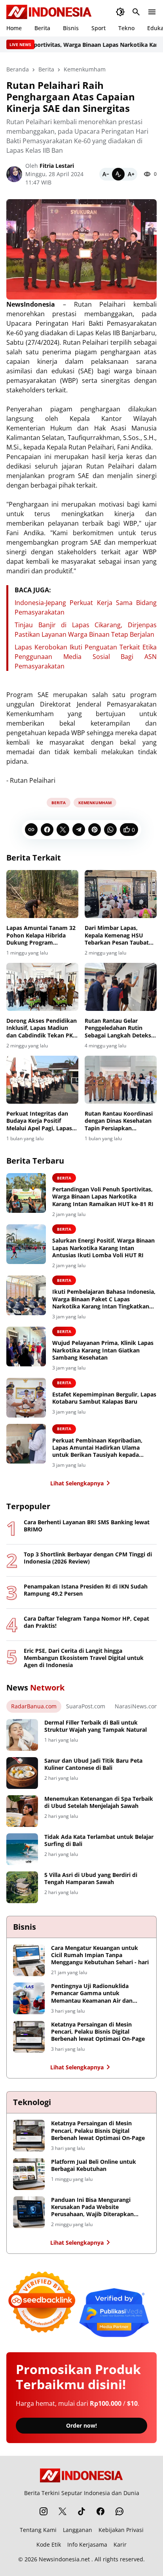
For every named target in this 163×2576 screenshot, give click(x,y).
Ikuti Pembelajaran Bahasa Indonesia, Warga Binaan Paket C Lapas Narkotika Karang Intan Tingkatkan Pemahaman (104, 1299)
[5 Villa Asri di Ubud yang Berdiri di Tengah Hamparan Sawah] (22, 1887)
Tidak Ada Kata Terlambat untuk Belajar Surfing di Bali (99, 1840)
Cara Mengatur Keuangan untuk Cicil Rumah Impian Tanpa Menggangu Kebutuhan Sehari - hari (100, 1955)
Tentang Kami (38, 2530)
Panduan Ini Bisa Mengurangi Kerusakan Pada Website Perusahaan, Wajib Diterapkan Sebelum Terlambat (92, 2207)
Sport (99, 28)
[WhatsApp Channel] (119, 2511)
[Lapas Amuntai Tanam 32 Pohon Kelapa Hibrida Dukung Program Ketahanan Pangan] (42, 894)
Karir (120, 2544)
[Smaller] (106, 174)
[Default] (118, 174)
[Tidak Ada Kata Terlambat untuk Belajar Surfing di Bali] (22, 1849)
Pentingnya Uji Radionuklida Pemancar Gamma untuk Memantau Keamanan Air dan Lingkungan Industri (92, 1993)
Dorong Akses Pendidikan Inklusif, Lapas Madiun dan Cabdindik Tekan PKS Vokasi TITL (42, 1028)
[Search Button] (136, 12)
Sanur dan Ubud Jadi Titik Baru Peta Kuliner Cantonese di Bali (93, 1764)
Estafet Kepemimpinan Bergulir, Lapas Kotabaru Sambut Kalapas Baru (104, 1398)
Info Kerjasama (87, 2544)
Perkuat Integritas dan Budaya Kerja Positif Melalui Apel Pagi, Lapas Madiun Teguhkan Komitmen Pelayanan (39, 1121)
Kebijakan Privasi (121, 2530)
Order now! (81, 2425)
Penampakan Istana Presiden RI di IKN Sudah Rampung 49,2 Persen (86, 1590)
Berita (42, 28)
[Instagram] (44, 2511)
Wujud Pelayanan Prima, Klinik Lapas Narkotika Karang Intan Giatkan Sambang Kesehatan (103, 1350)
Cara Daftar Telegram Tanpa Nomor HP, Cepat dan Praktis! (86, 1622)
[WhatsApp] (110, 830)
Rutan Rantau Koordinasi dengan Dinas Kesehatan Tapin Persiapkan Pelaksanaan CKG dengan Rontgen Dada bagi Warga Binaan (120, 1121)
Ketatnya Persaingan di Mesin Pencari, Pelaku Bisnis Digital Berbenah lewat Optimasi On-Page (98, 2032)
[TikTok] (81, 2511)
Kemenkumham (95, 803)
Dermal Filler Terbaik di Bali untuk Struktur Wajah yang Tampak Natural (96, 1726)
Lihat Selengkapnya (77, 1483)
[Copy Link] (31, 830)
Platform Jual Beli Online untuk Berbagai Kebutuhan (94, 2165)
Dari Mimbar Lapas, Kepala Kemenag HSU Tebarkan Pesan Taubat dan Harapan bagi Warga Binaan (118, 935)
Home (14, 28)
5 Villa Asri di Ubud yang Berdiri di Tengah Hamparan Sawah (91, 1879)
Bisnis (71, 28)
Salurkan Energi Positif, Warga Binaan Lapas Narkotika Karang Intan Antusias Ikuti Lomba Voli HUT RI (103, 1248)
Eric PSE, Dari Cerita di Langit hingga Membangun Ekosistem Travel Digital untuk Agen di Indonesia (84, 1658)
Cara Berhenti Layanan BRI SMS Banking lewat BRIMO (87, 1526)
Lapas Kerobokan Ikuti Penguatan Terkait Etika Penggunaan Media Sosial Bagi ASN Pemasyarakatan (86, 657)
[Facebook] (47, 830)
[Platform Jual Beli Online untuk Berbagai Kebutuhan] (29, 2174)
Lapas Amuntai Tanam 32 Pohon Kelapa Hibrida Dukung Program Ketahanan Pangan (41, 935)
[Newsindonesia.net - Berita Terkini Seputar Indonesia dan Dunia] (49, 12)
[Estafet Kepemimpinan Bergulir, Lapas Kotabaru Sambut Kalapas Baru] (26, 1398)
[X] (63, 830)
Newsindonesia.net (64, 2559)
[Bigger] (131, 174)
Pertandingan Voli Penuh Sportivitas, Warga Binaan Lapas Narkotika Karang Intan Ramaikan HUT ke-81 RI (103, 1197)
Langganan (78, 2530)
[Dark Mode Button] (120, 12)
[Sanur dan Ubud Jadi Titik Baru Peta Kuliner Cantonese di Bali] (22, 1773)
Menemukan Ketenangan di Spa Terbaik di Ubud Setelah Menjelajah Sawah (99, 1802)
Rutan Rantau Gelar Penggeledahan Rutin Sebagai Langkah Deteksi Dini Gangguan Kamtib (119, 1028)
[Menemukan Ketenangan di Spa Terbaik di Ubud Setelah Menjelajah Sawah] (22, 1811)
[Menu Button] (152, 12)
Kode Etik (49, 2544)
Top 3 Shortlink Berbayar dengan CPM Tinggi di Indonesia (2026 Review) (88, 1558)
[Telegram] (79, 830)
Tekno (126, 28)
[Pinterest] (95, 830)
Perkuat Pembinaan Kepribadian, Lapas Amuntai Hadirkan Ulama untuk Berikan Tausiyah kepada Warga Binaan (97, 1448)
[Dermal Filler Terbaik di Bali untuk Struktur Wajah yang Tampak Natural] (22, 1735)
